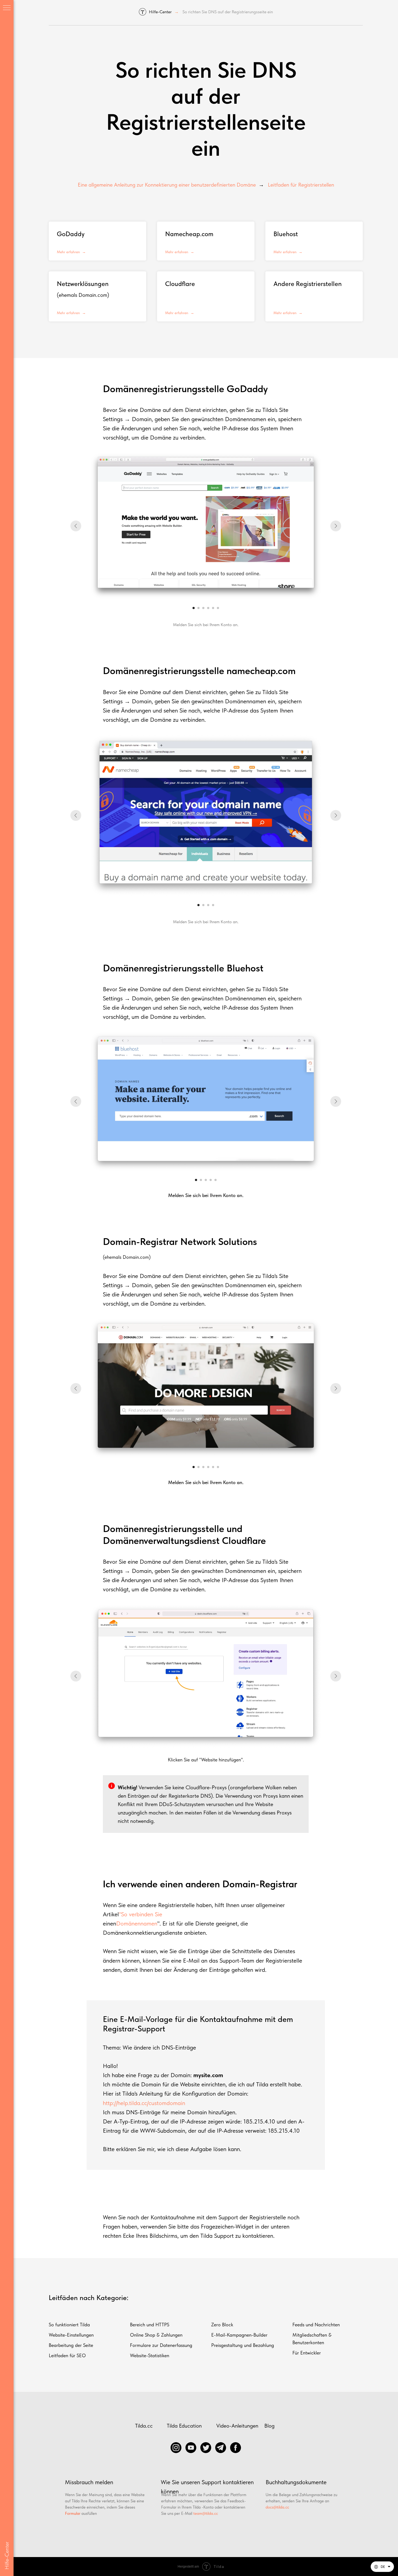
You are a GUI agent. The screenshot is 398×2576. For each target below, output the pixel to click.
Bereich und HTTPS (150, 2325)
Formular (73, 2513)
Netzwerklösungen (83, 284)
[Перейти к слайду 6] (218, 608)
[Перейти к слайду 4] (208, 608)
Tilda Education (184, 2426)
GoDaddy (71, 234)
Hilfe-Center (160, 12)
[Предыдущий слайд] (76, 526)
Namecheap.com (189, 234)
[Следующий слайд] (336, 526)
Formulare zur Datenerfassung (161, 2345)
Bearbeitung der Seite (71, 2345)
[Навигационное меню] (7, 8)
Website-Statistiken (150, 2355)
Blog (269, 2426)
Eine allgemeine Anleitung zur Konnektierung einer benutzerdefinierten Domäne (167, 185)
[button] (382, 2567)
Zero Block (222, 2325)
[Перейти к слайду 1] (194, 608)
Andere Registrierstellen (308, 284)
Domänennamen (137, 1923)
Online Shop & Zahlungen (156, 2335)
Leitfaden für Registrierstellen (301, 185)
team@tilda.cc (206, 2513)
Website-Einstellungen (71, 2335)
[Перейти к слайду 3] (203, 608)
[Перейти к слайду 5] (213, 608)
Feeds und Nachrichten (316, 2325)
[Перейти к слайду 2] (198, 608)
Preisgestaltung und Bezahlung (243, 2345)
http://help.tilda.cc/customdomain (144, 2103)
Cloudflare (180, 284)
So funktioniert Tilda (69, 2325)
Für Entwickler (307, 2353)
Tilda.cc (144, 2426)
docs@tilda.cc (277, 2507)
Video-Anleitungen (237, 2426)
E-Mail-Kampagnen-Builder (239, 2335)
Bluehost (286, 234)
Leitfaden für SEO (67, 2355)
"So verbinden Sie (141, 1914)
